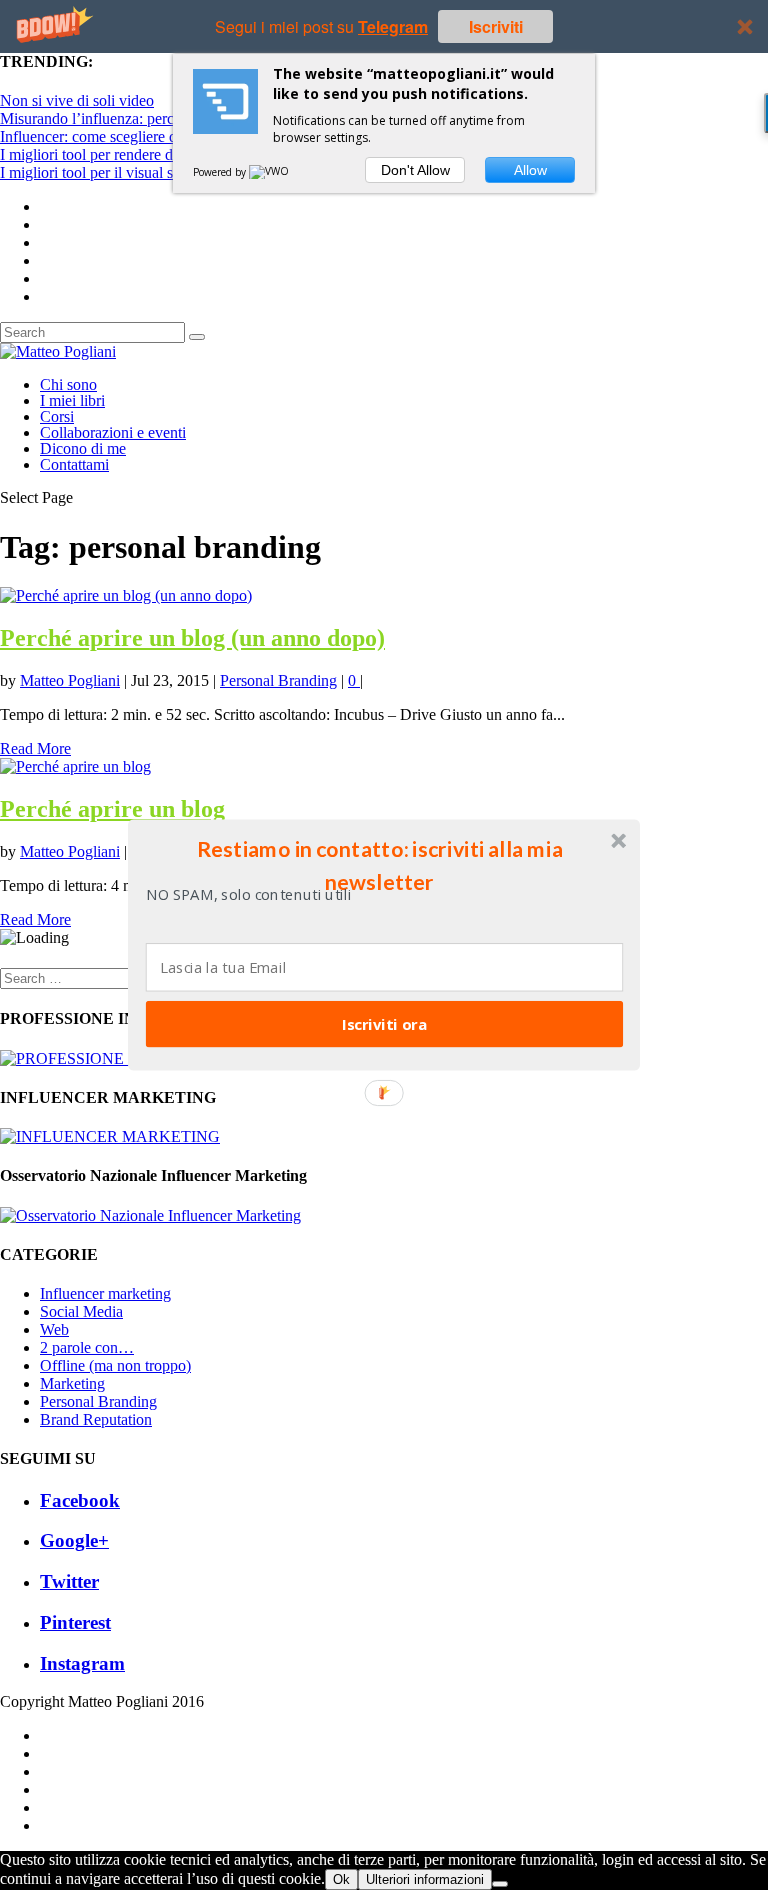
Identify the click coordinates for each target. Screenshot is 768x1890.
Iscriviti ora (384, 1024)
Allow (530, 170)
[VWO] (270, 172)
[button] (380, 865)
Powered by (221, 172)
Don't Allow (415, 170)
